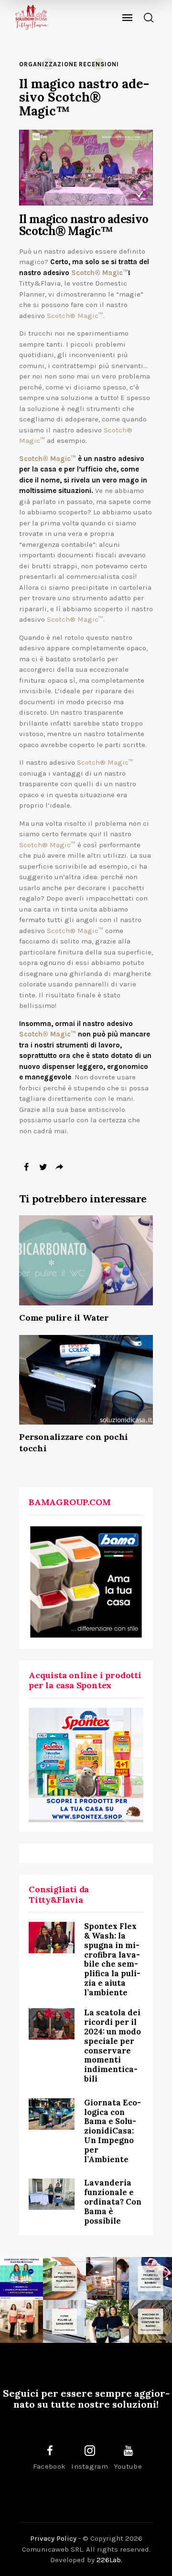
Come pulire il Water (64, 1318)
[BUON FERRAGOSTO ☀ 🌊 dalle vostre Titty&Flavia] (107, 2321)
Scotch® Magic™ (100, 273)
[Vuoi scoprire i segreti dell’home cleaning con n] (21, 2278)
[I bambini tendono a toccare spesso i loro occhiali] (150, 2278)
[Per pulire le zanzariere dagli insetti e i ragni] (64, 2321)
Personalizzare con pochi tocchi (74, 1442)
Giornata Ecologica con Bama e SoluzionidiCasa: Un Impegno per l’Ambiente (113, 2131)
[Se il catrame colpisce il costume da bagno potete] (150, 2321)
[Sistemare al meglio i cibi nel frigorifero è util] (107, 2278)
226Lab (109, 2560)
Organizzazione (48, 64)
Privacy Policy (53, 2538)
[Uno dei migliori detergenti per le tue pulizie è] (64, 2278)
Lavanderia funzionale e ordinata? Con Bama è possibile (113, 2201)
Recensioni (99, 64)
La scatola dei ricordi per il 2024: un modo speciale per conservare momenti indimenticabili (113, 2046)
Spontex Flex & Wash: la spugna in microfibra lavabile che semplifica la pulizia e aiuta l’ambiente (112, 1959)
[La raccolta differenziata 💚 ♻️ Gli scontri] (21, 2321)
